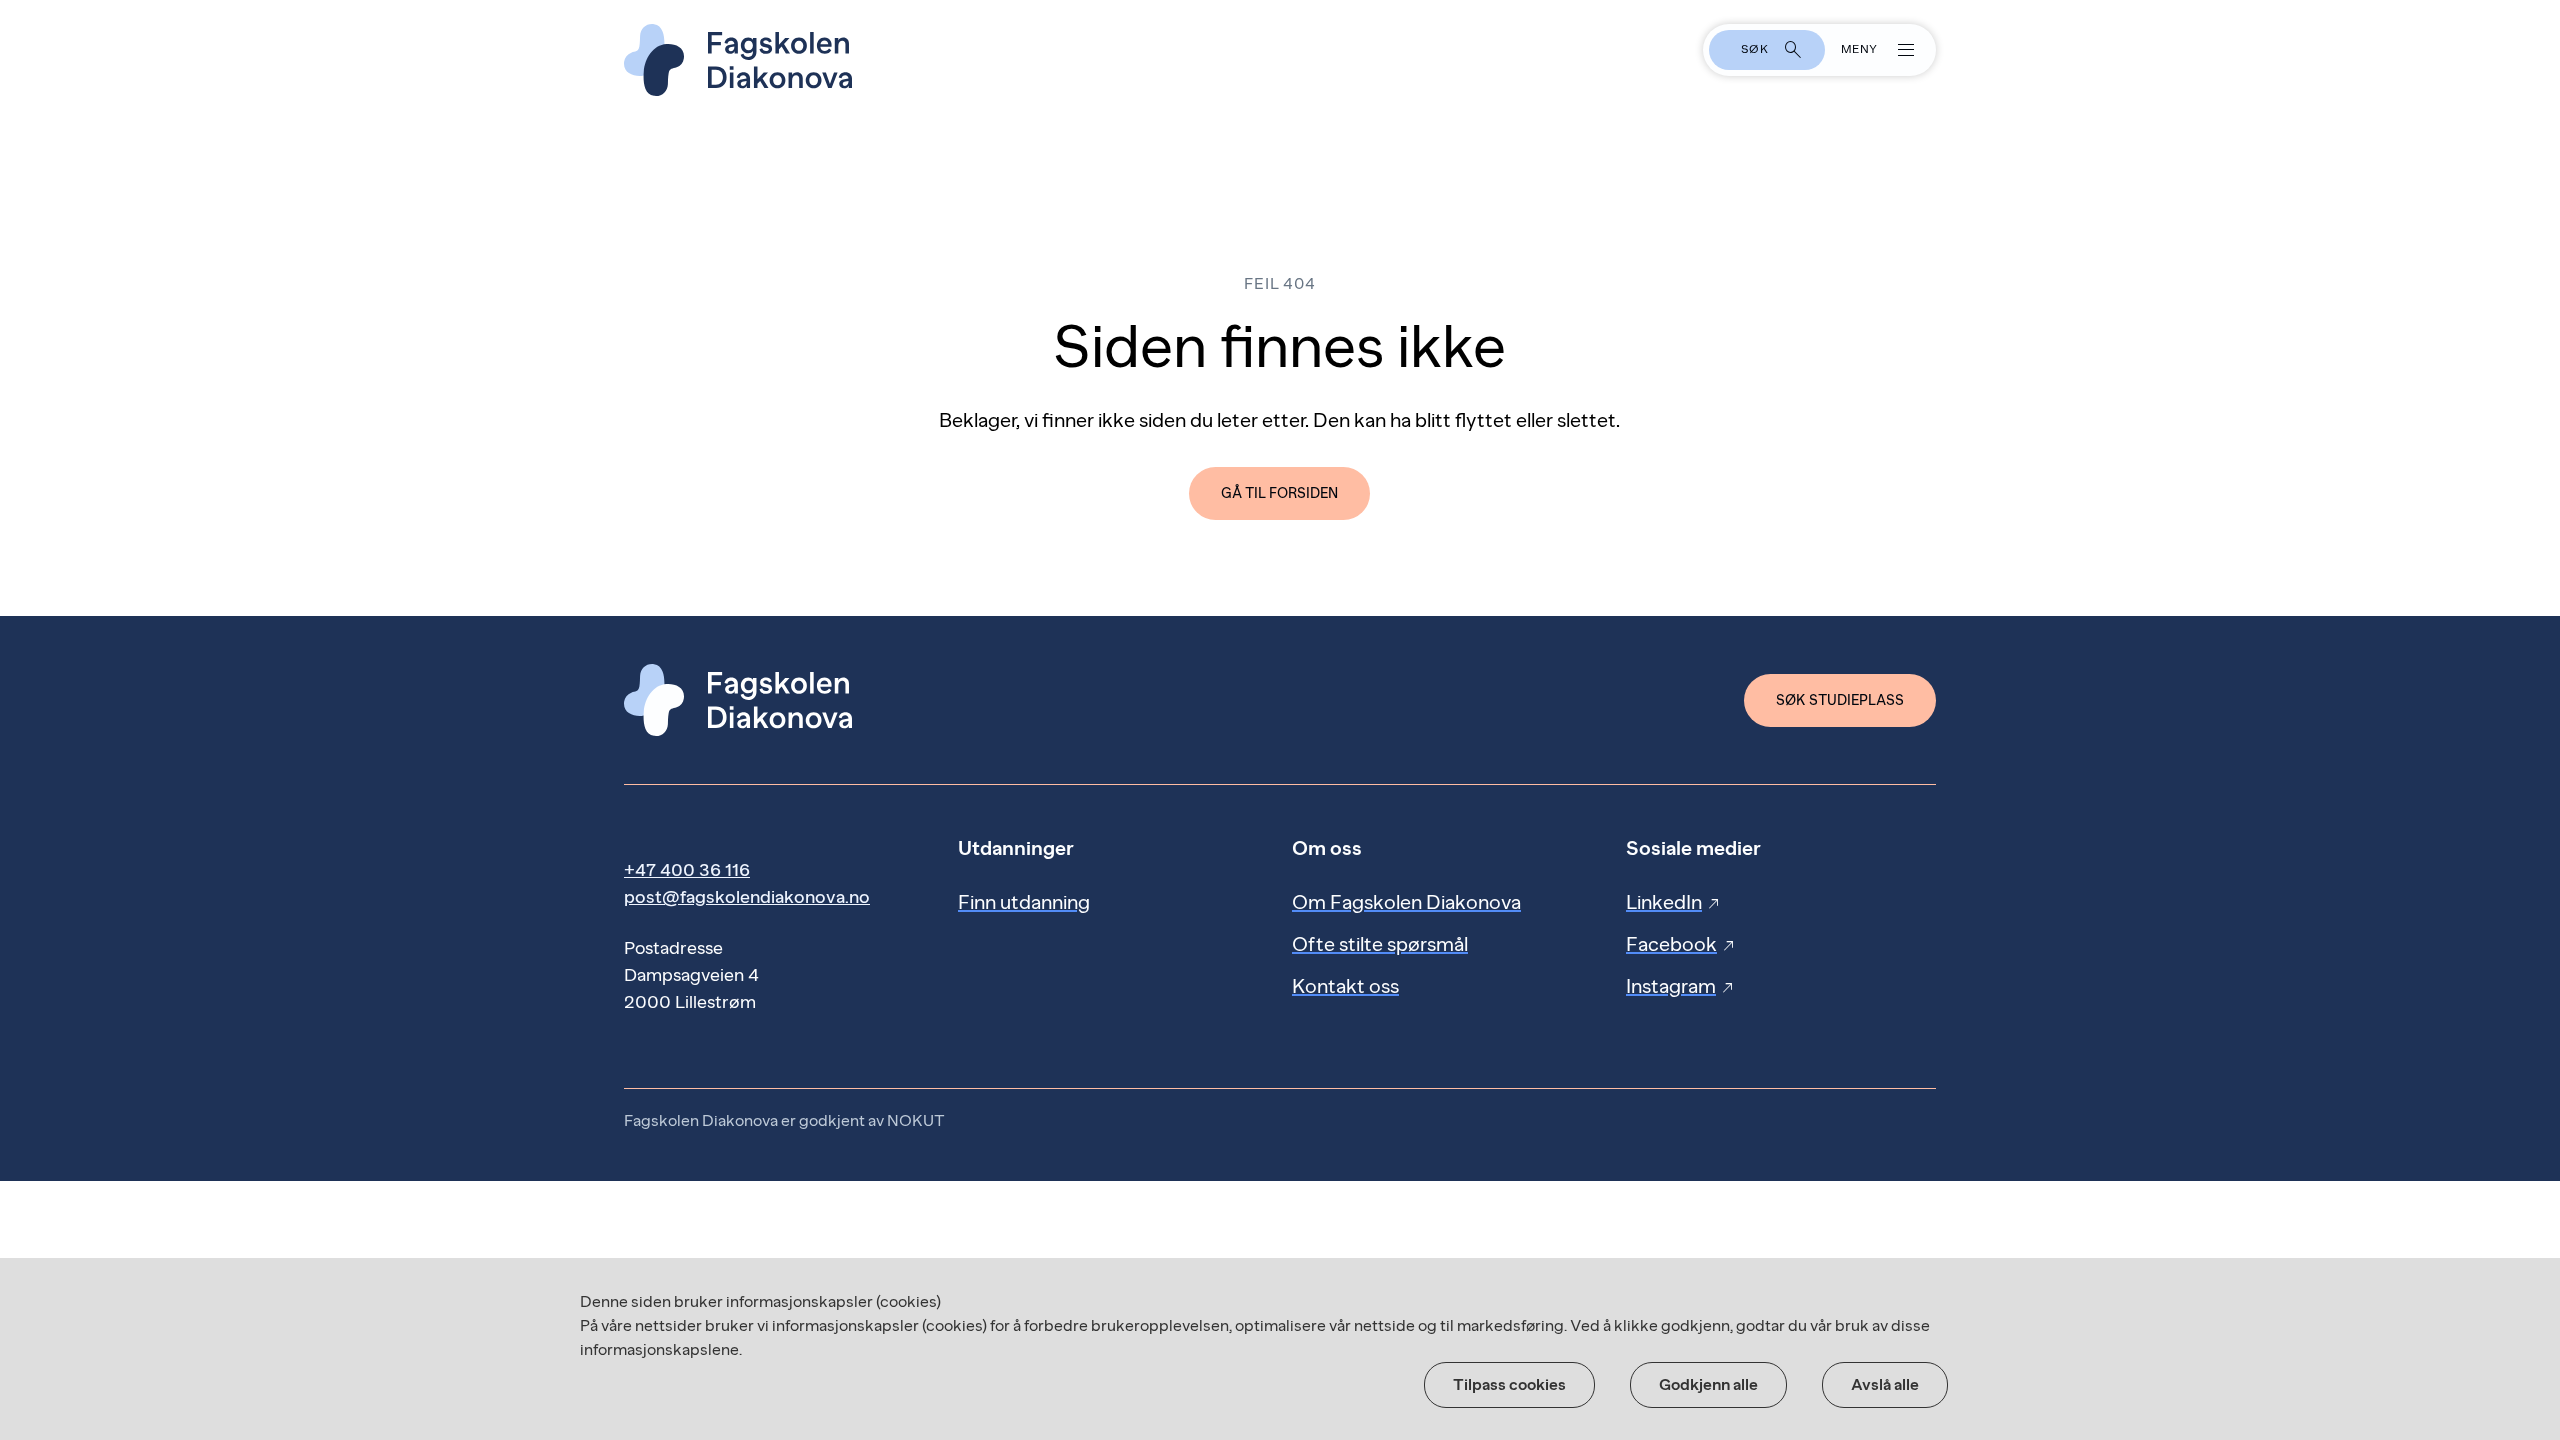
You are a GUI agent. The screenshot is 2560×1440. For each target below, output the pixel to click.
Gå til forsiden (1279, 493)
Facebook (1681, 944)
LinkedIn (1674, 902)
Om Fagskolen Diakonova (1406, 902)
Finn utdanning (1024, 902)
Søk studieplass (1840, 700)
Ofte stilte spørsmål (1380, 944)
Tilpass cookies (1509, 1384)
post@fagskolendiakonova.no (747, 897)
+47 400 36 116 (687, 870)
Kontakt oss (1345, 986)
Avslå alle (1885, 1384)
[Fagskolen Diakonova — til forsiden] (1280, 60)
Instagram (1681, 986)
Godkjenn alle (1708, 1384)
